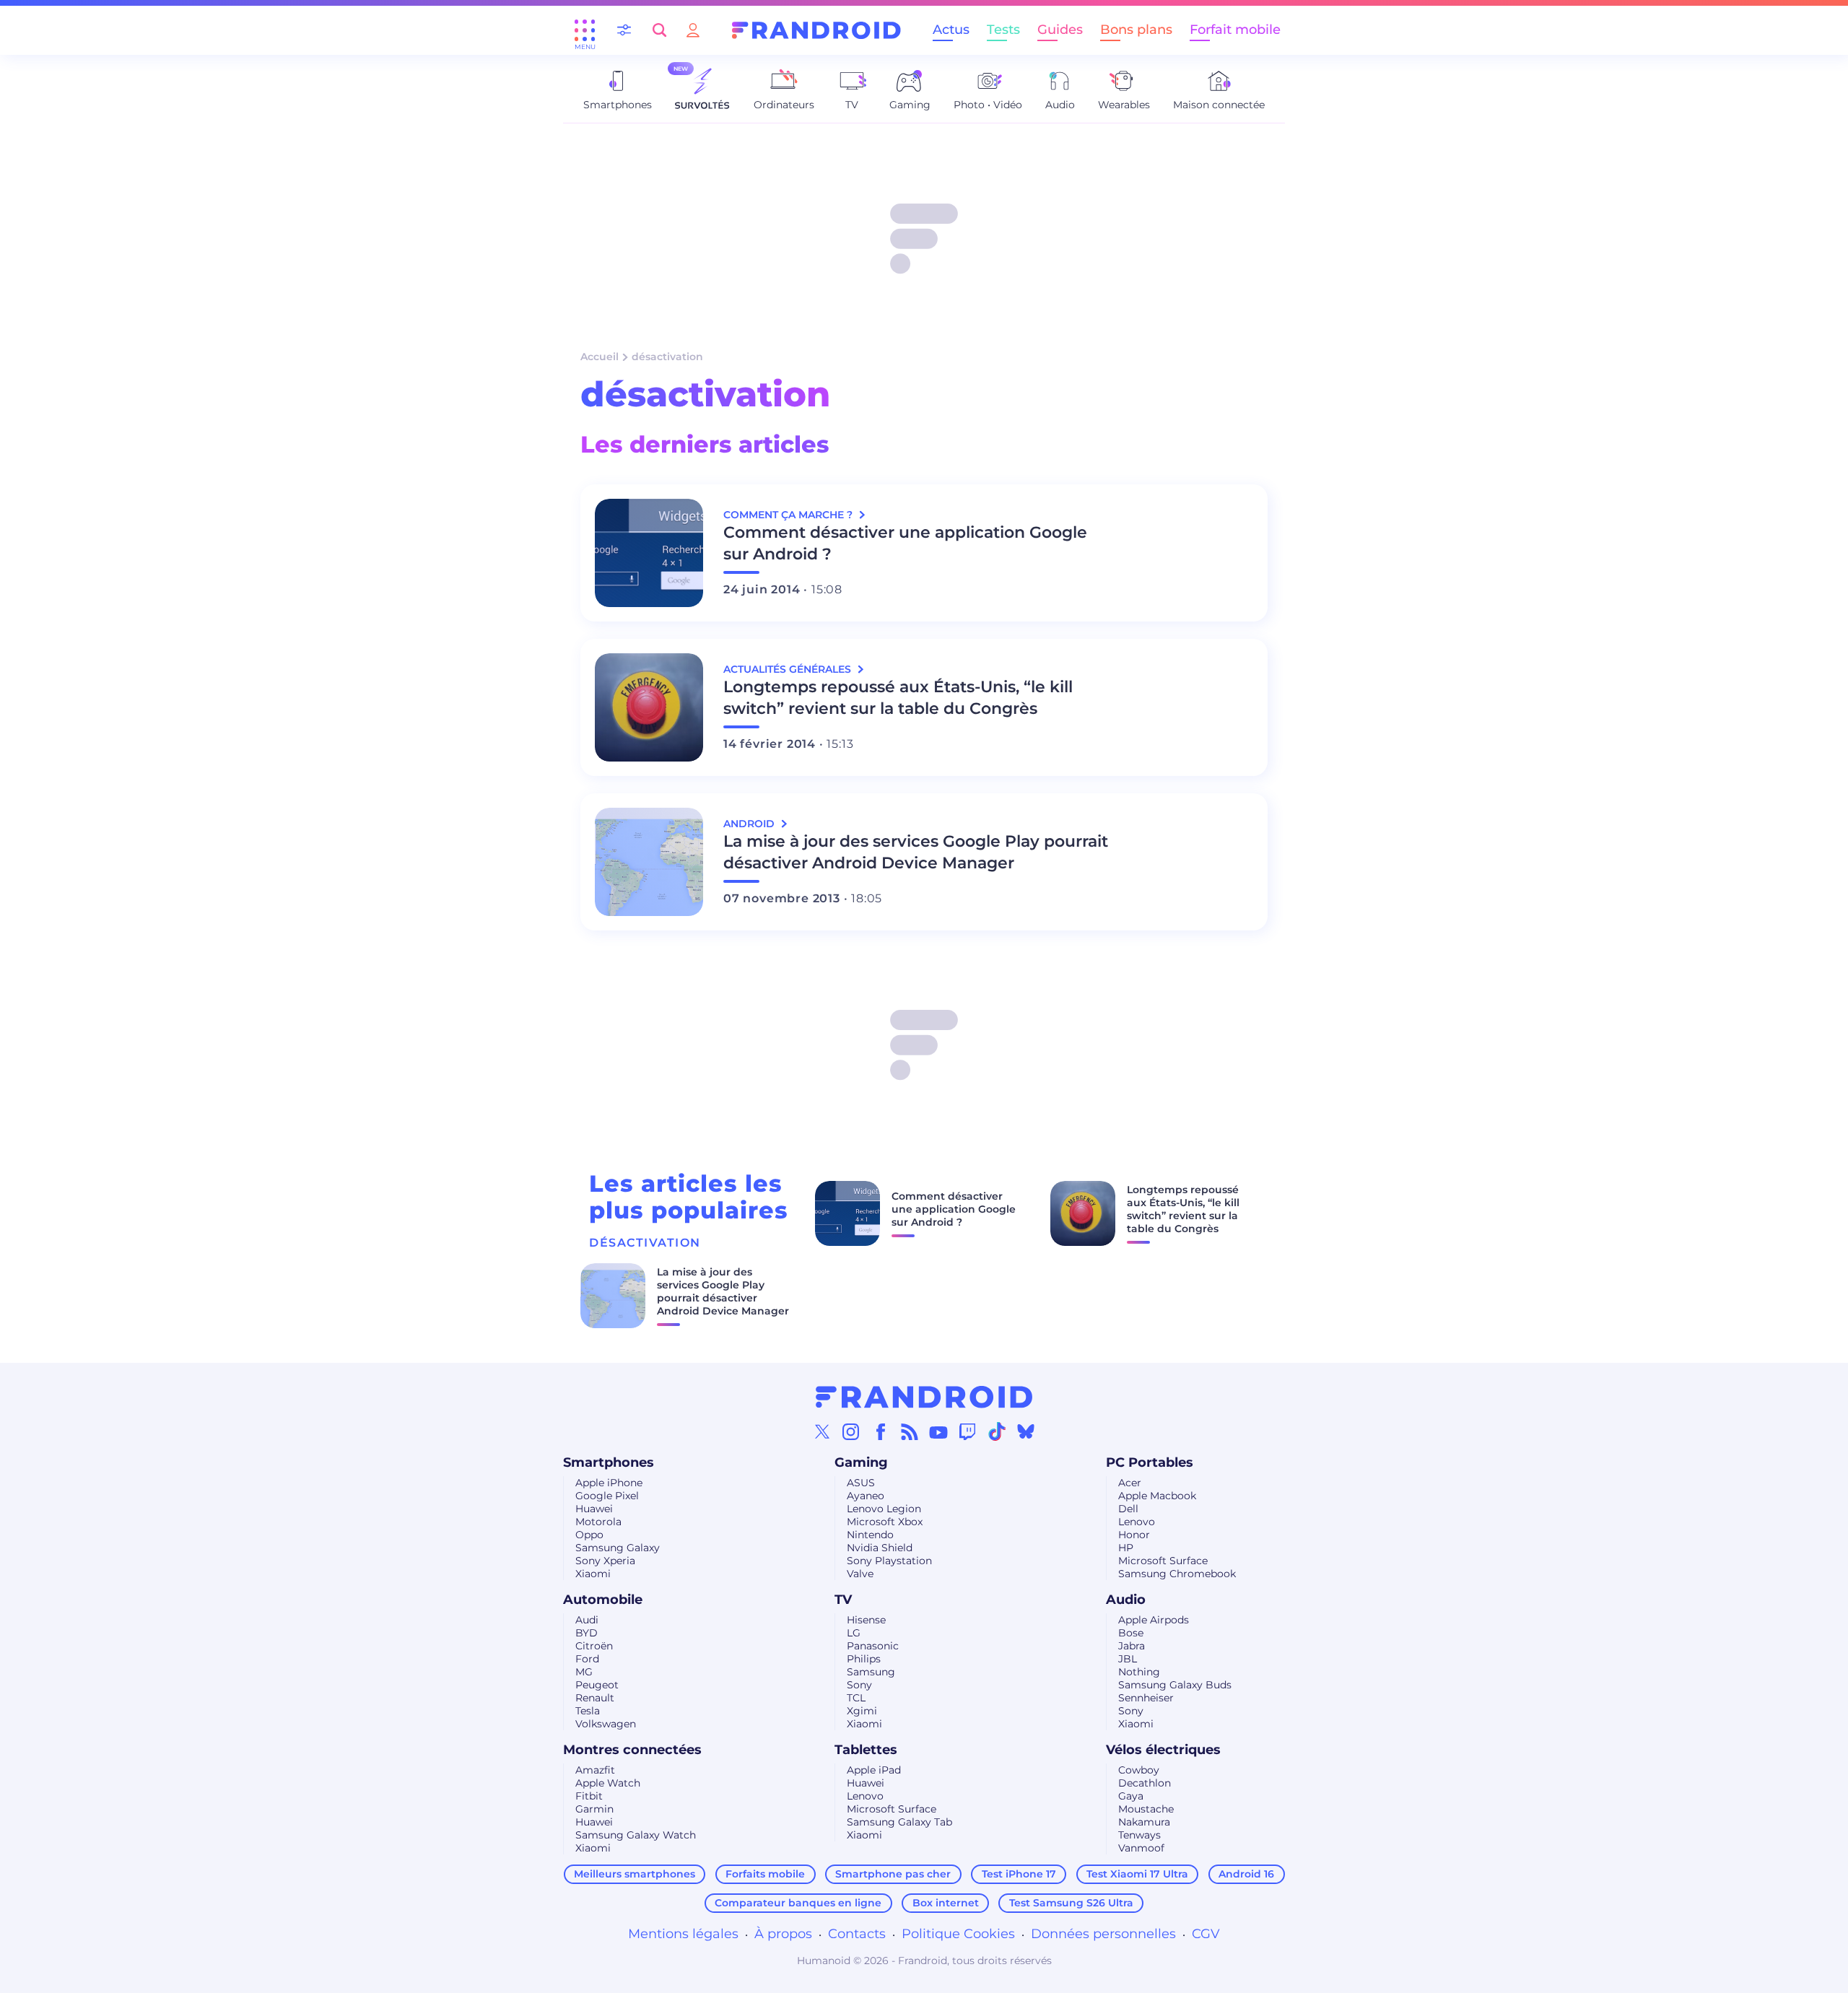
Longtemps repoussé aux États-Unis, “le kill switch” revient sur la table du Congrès (898, 698)
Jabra (1132, 1646)
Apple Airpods (1154, 1620)
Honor (1134, 1535)
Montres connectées (632, 1750)
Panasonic (873, 1646)
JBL (1128, 1659)
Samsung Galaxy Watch (636, 1835)
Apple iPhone (609, 1483)
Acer (1130, 1483)
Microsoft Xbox (885, 1522)
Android (750, 824)
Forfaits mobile (765, 1874)
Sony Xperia (605, 1561)
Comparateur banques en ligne (798, 1903)
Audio (1126, 1600)
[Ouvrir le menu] (585, 30)
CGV (1206, 1934)
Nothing (1139, 1672)
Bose (1131, 1633)
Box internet (946, 1903)
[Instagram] (851, 1431)
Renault (595, 1698)
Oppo (589, 1535)
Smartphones (609, 1462)
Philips (864, 1659)
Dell (1128, 1509)
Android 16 (1246, 1874)
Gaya (1131, 1796)
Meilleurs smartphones (635, 1874)
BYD (587, 1633)
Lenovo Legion (884, 1509)
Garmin (594, 1809)
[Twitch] (967, 1431)
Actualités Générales (789, 669)
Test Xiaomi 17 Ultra (1137, 1874)
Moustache (1146, 1809)
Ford (587, 1659)
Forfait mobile (1235, 30)
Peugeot (597, 1685)
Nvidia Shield (880, 1548)
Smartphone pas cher (893, 1874)
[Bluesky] (1026, 1431)
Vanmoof (1141, 1848)
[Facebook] (881, 1431)
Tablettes (866, 1750)
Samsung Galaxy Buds (1175, 1685)
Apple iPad (874, 1770)
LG (854, 1633)
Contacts (857, 1934)
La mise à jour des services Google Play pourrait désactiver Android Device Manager (916, 852)
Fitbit (589, 1796)
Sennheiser (1146, 1698)
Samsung (871, 1672)
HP (1126, 1548)
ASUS (861, 1483)
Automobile (603, 1600)
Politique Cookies (958, 1934)
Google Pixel (607, 1496)
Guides (1060, 30)
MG (584, 1672)
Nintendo (870, 1535)
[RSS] (910, 1431)
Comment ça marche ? (789, 515)
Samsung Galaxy (618, 1548)
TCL (856, 1698)
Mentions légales (683, 1934)
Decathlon (1145, 1783)
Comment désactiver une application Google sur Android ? (905, 543)
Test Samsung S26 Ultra (1071, 1903)
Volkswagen (606, 1724)
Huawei (594, 1509)
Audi (587, 1620)
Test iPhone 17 (1019, 1874)
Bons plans (1136, 30)
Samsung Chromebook (1177, 1574)
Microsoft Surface (1163, 1561)
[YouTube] (938, 1431)
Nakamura (1144, 1822)
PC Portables (1150, 1462)
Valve (860, 1574)
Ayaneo (866, 1496)
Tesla (588, 1711)
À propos (783, 1934)
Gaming (861, 1462)
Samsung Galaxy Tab (899, 1822)
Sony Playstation (889, 1561)
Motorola (598, 1522)
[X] (822, 1431)
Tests (1003, 30)
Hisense (866, 1620)
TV (843, 1600)
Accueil (600, 357)
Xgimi (862, 1711)
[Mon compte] (693, 30)
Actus (951, 30)
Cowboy (1139, 1770)
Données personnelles (1103, 1934)
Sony (859, 1685)
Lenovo (1137, 1522)
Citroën (594, 1646)
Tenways (1139, 1835)
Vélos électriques (1163, 1750)
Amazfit (595, 1770)
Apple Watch (608, 1783)
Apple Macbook (1157, 1496)
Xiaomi (593, 1574)
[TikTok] (997, 1431)
